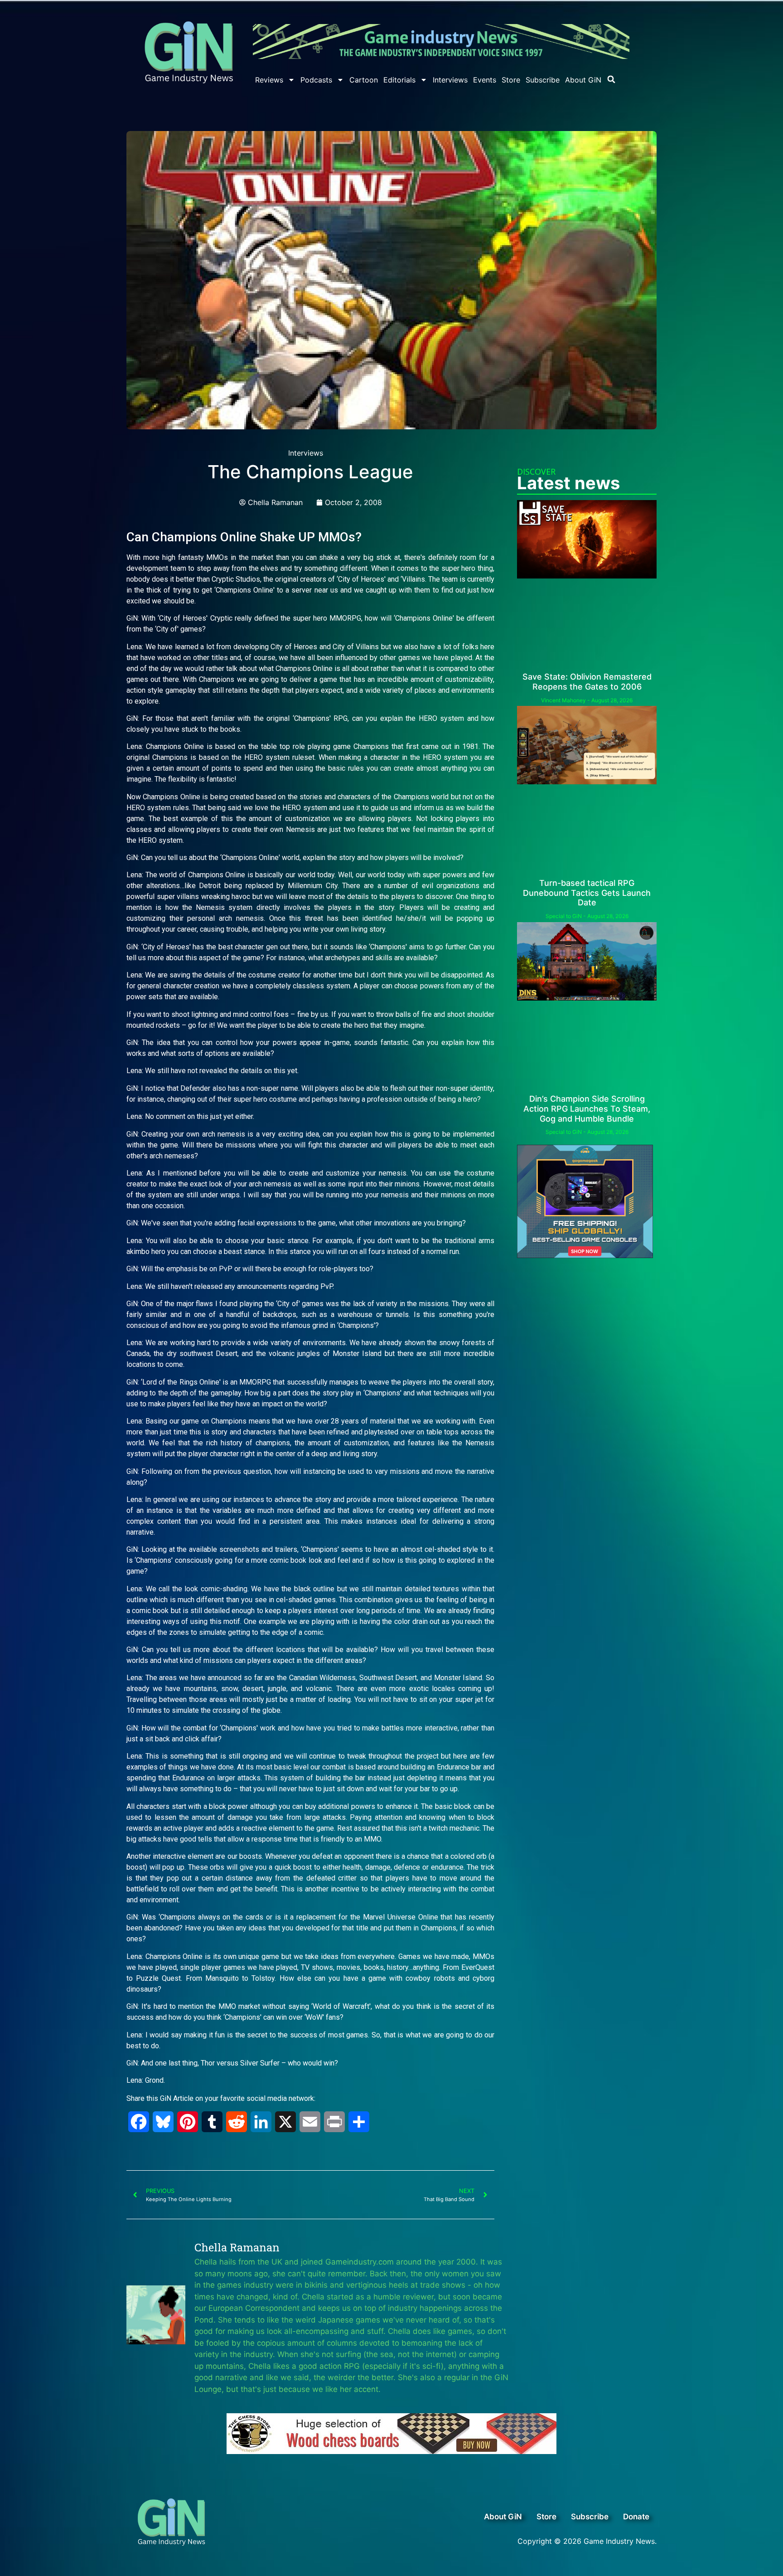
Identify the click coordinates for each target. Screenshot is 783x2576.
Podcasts (316, 80)
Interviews (450, 80)
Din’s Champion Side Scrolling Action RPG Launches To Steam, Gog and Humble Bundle (587, 1108)
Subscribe (543, 80)
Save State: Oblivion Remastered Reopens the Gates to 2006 (587, 682)
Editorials (399, 80)
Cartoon (364, 80)
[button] (611, 79)
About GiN (583, 80)
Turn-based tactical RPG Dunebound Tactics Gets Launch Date (587, 893)
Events (485, 80)
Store (511, 80)
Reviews (269, 80)
